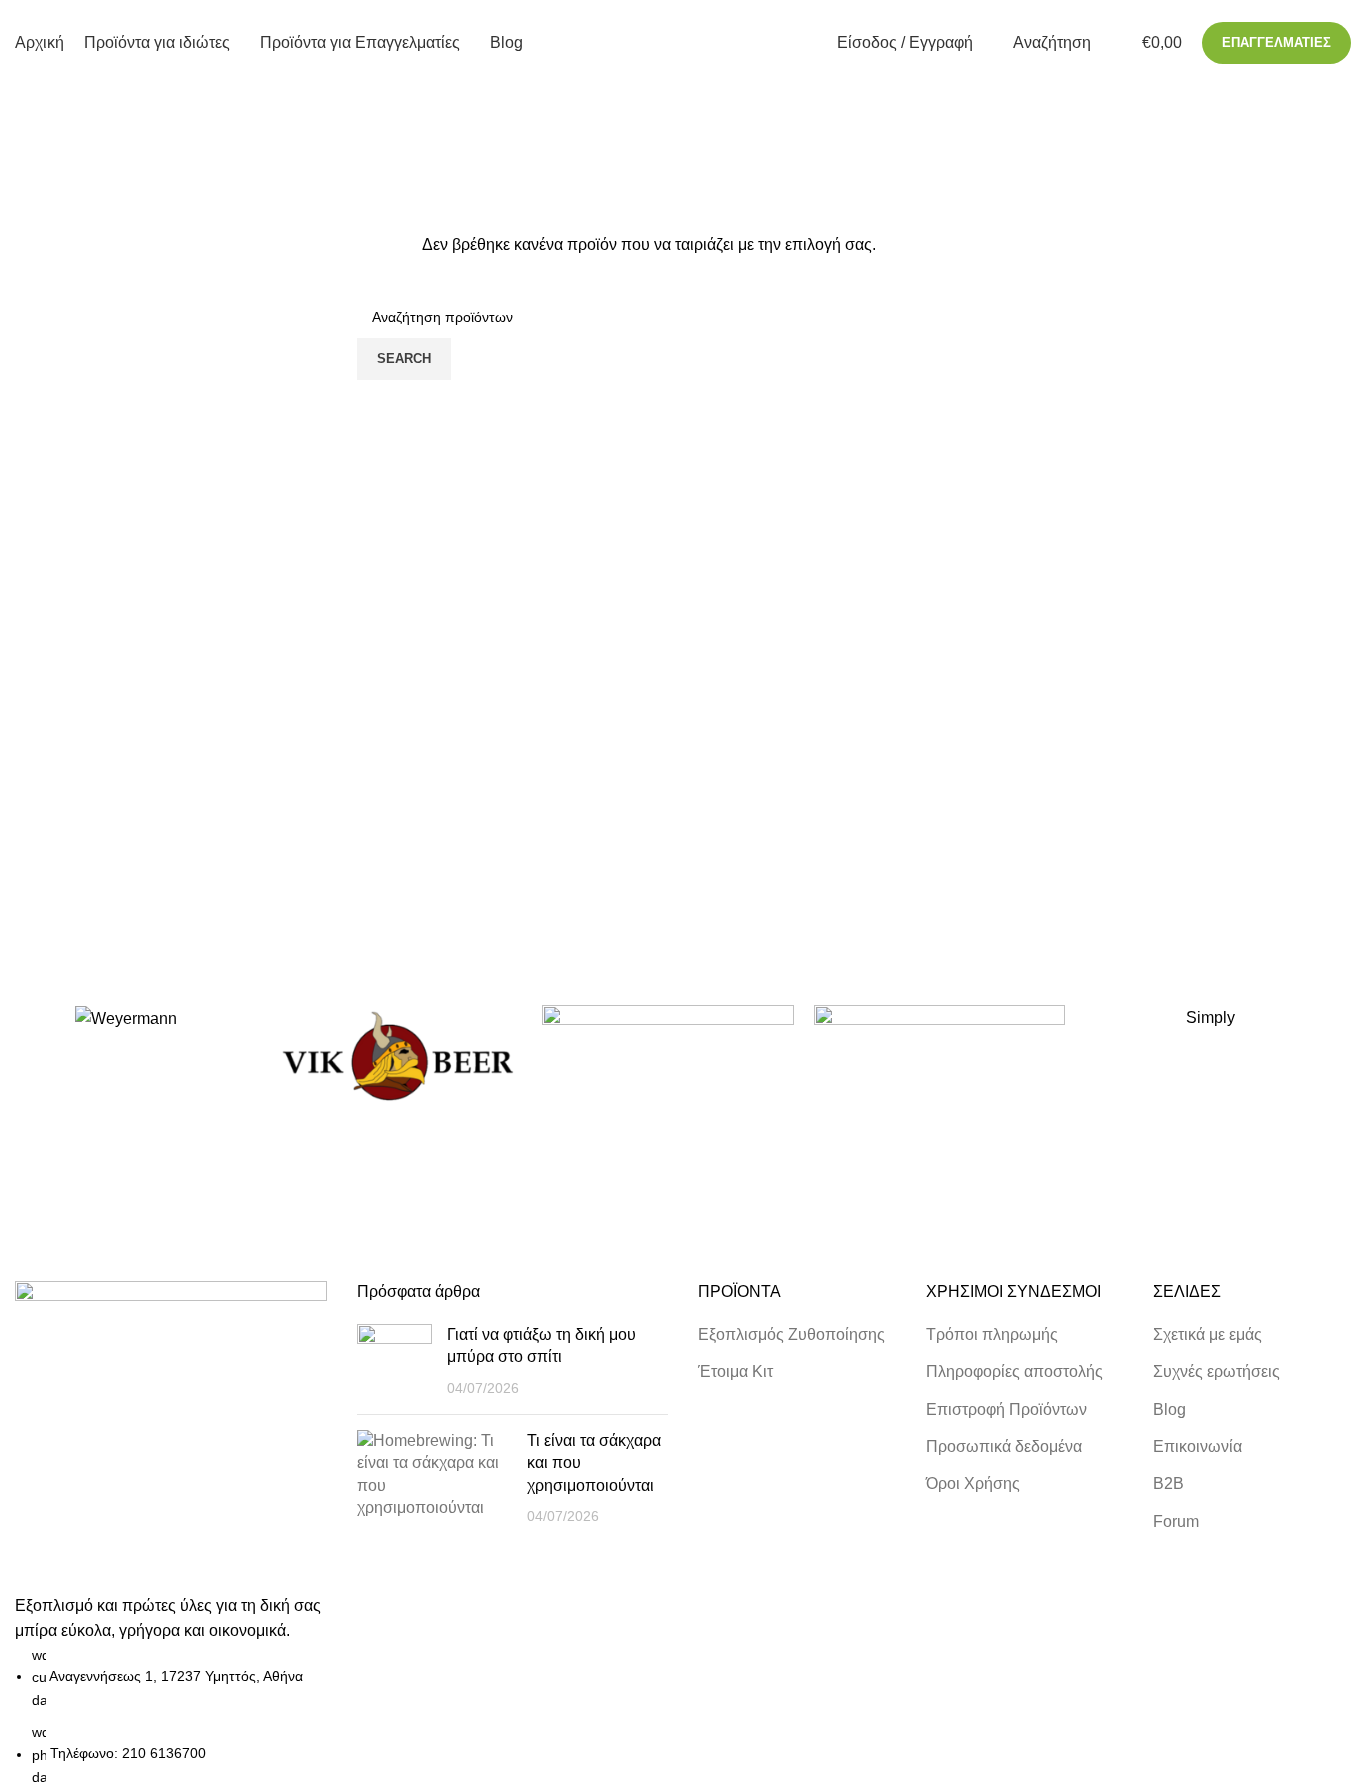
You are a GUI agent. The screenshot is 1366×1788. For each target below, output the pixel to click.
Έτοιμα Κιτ (735, 1371)
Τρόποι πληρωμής (992, 1334)
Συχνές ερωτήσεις (1216, 1371)
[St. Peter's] (939, 1057)
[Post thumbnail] (394, 1361)
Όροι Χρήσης (973, 1483)
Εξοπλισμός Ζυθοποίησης (791, 1334)
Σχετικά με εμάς (1207, 1334)
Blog (1169, 1409)
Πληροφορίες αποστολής (1014, 1371)
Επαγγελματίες (1276, 42)
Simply (1210, 1017)
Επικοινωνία (1197, 1446)
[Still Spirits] (667, 1057)
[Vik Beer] (396, 1057)
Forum (1176, 1521)
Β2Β (1168, 1483)
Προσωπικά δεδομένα (1004, 1446)
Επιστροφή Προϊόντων (1006, 1409)
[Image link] (171, 1435)
